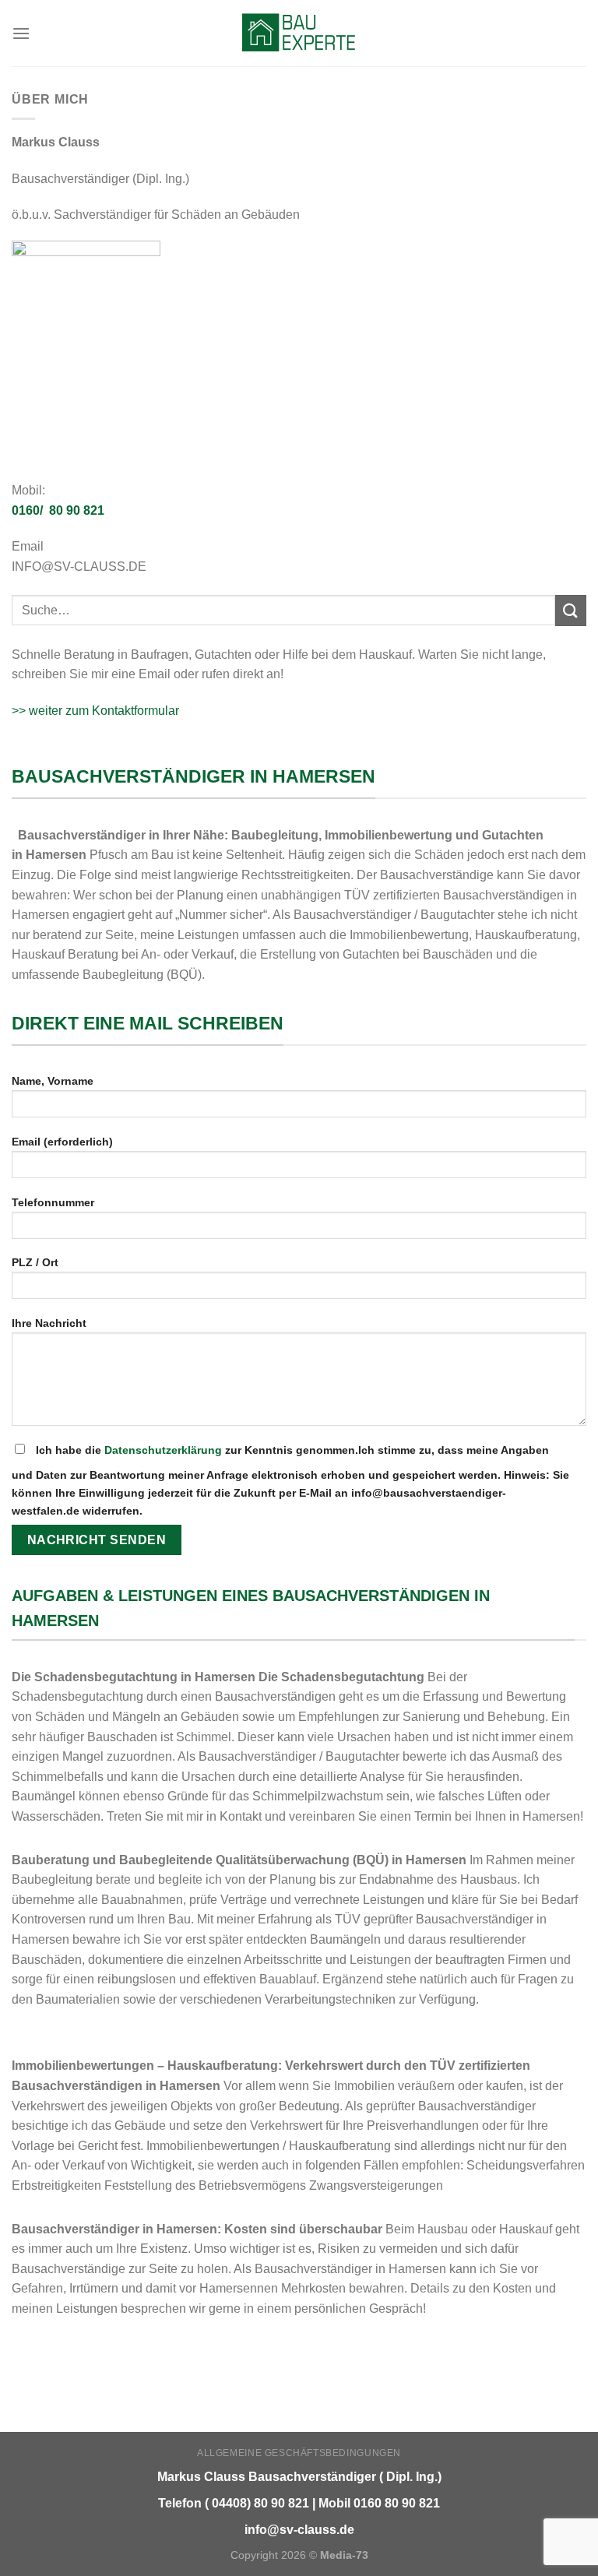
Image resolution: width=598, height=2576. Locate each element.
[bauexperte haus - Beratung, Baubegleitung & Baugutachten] (299, 33)
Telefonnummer (53, 1202)
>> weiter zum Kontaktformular (95, 711)
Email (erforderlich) (62, 1142)
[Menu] (21, 33)
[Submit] (571, 610)
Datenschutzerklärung (163, 1450)
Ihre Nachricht (49, 1323)
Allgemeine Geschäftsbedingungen (299, 2453)
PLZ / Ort (35, 1262)
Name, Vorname (53, 1081)
